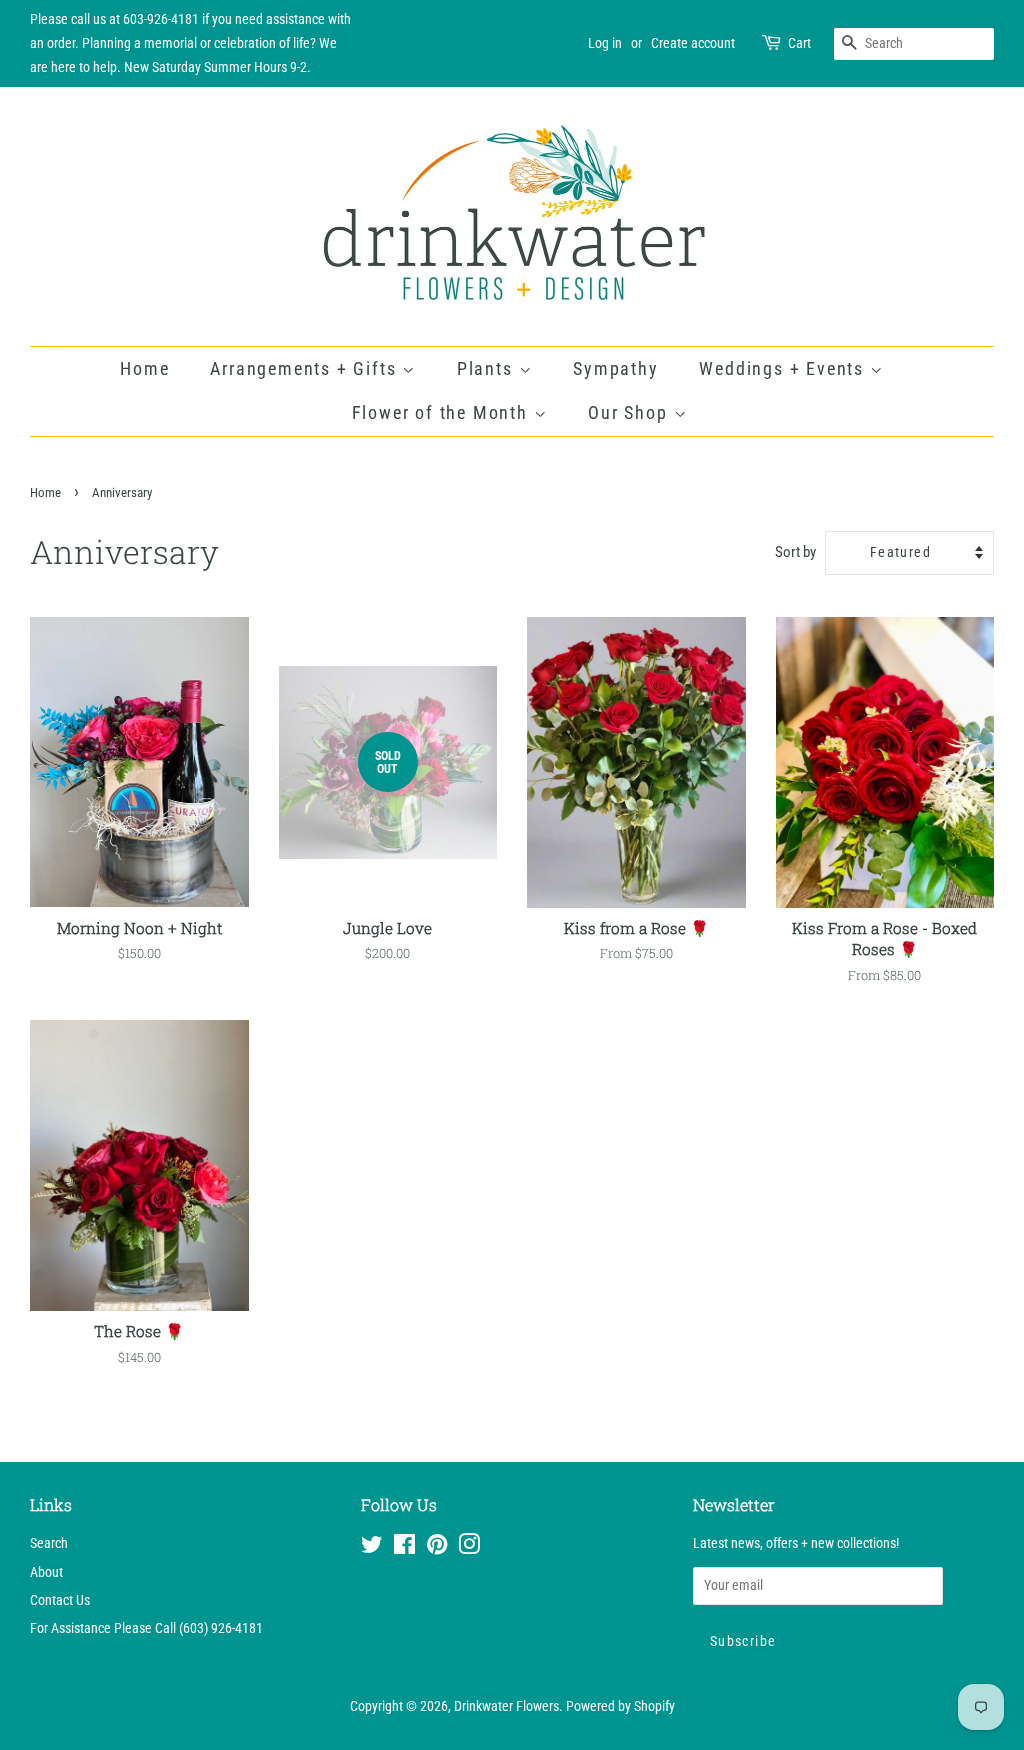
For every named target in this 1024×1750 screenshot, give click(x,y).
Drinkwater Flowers (506, 1706)
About (46, 1572)
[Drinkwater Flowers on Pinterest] (437, 1548)
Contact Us (60, 1600)
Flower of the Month (443, 412)
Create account (693, 43)
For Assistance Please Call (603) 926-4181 (146, 1628)
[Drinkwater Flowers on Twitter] (372, 1548)
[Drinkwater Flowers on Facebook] (404, 1548)
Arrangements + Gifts (306, 368)
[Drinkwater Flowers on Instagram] (469, 1548)
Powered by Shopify (620, 1706)
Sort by (795, 552)
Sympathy (615, 368)
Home (144, 368)
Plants (488, 368)
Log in (605, 43)
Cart (799, 43)
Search (49, 1543)
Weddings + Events (784, 368)
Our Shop (630, 412)
